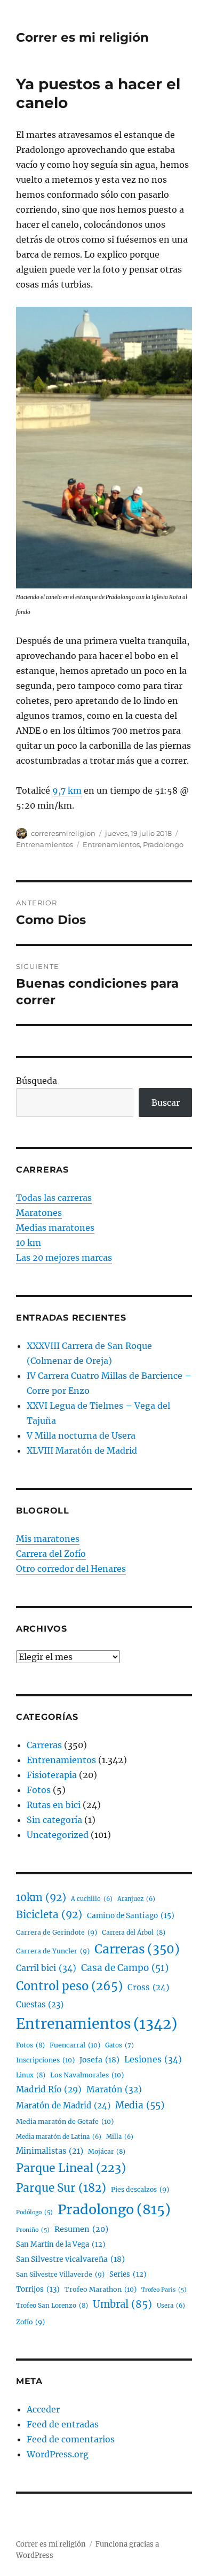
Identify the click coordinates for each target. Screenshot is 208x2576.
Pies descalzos (140, 2189)
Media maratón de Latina (59, 2137)
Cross (148, 1987)
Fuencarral (75, 2045)
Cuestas (40, 2004)
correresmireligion (63, 833)
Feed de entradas (63, 2424)
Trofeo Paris (164, 2290)
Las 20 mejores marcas (64, 1258)
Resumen (81, 2229)
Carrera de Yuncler (53, 1951)
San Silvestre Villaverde (60, 2274)
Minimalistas (50, 2151)
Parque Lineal (71, 2168)
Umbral (122, 2304)
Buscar (166, 1103)
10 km (29, 1243)
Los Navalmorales (87, 2075)
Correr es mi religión (82, 37)
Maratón (114, 2089)
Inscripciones (45, 2060)
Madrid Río (49, 2089)
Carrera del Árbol (134, 1932)
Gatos (119, 2045)
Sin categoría (54, 1820)
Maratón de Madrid (63, 2105)
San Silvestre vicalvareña (70, 2259)
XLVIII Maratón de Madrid (82, 1450)
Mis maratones (48, 1539)
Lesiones (153, 2059)
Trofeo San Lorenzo (52, 2305)
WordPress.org (58, 2454)
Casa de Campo (125, 1968)
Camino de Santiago (131, 1916)
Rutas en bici (54, 1805)
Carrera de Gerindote (57, 1932)
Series (128, 2274)
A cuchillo (92, 1899)
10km (41, 1898)
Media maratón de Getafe (65, 2121)
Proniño (33, 2230)
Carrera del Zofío (51, 1554)
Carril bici (46, 1968)
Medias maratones (55, 1228)
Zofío (30, 2322)
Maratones (39, 1213)
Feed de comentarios (71, 2439)
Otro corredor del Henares (71, 1569)
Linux (31, 2075)
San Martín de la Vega (61, 2244)
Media (140, 2105)
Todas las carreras (54, 1198)
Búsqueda (37, 1081)
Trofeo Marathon (101, 2289)
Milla (120, 2137)
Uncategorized (58, 1835)
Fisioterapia (52, 1775)
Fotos (39, 1790)
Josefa (99, 2060)
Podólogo (34, 2212)
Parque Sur (61, 2188)
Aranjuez (136, 1899)
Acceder (43, 2409)
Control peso (69, 1986)
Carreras (44, 1745)
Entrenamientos (45, 844)
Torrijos (38, 2289)
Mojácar (107, 2151)
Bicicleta (49, 1915)
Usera (171, 2306)
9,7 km (67, 790)
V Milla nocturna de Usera (81, 1436)
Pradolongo (163, 844)
